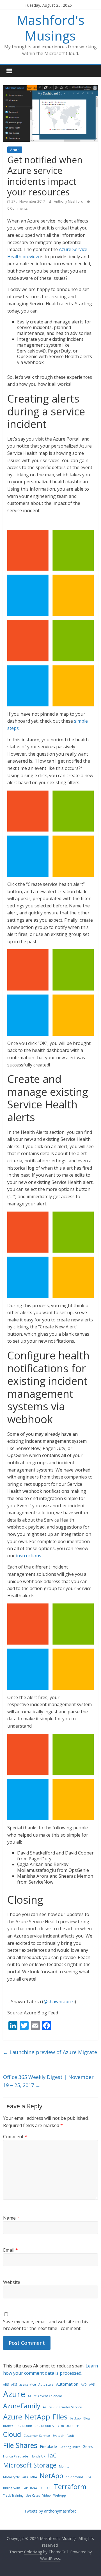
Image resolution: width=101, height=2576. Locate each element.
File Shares (20, 2445)
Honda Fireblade (16, 2456)
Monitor (65, 2466)
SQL (48, 2488)
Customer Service (37, 2436)
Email (11, 2250)
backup (75, 2418)
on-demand (74, 2477)
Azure (15, 150)
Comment (15, 2137)
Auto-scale (46, 2385)
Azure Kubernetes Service (62, 2407)
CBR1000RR (24, 2426)
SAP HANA (30, 2488)
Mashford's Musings (50, 28)
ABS (6, 2385)
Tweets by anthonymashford (50, 2511)
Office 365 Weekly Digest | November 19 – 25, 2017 (48, 2081)
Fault (70, 2436)
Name (11, 2218)
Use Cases (33, 2495)
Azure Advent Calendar (45, 2396)
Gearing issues (70, 2447)
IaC (52, 2455)
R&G (89, 2477)
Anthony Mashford (69, 201)
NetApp (51, 2476)
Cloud (12, 2434)
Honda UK (38, 2456)
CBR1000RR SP (45, 2426)
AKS (14, 2385)
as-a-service (28, 2385)
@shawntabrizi (59, 2002)
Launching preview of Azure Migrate (50, 2052)
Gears (88, 2446)
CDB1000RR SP (68, 2426)
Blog (86, 2418)
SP (41, 2488)
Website (12, 2282)
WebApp (60, 2495)
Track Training (13, 2495)
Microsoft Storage (30, 2465)
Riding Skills (12, 2488)
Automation (67, 2384)
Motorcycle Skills (15, 2477)
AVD (84, 2385)
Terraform (70, 2486)
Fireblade (48, 2446)
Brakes (8, 2426)
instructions (29, 1556)
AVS (92, 2385)
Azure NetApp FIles (35, 2417)
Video (47, 2495)
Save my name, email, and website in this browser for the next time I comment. (46, 2325)
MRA (34, 2477)
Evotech (58, 2436)
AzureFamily (22, 2406)
